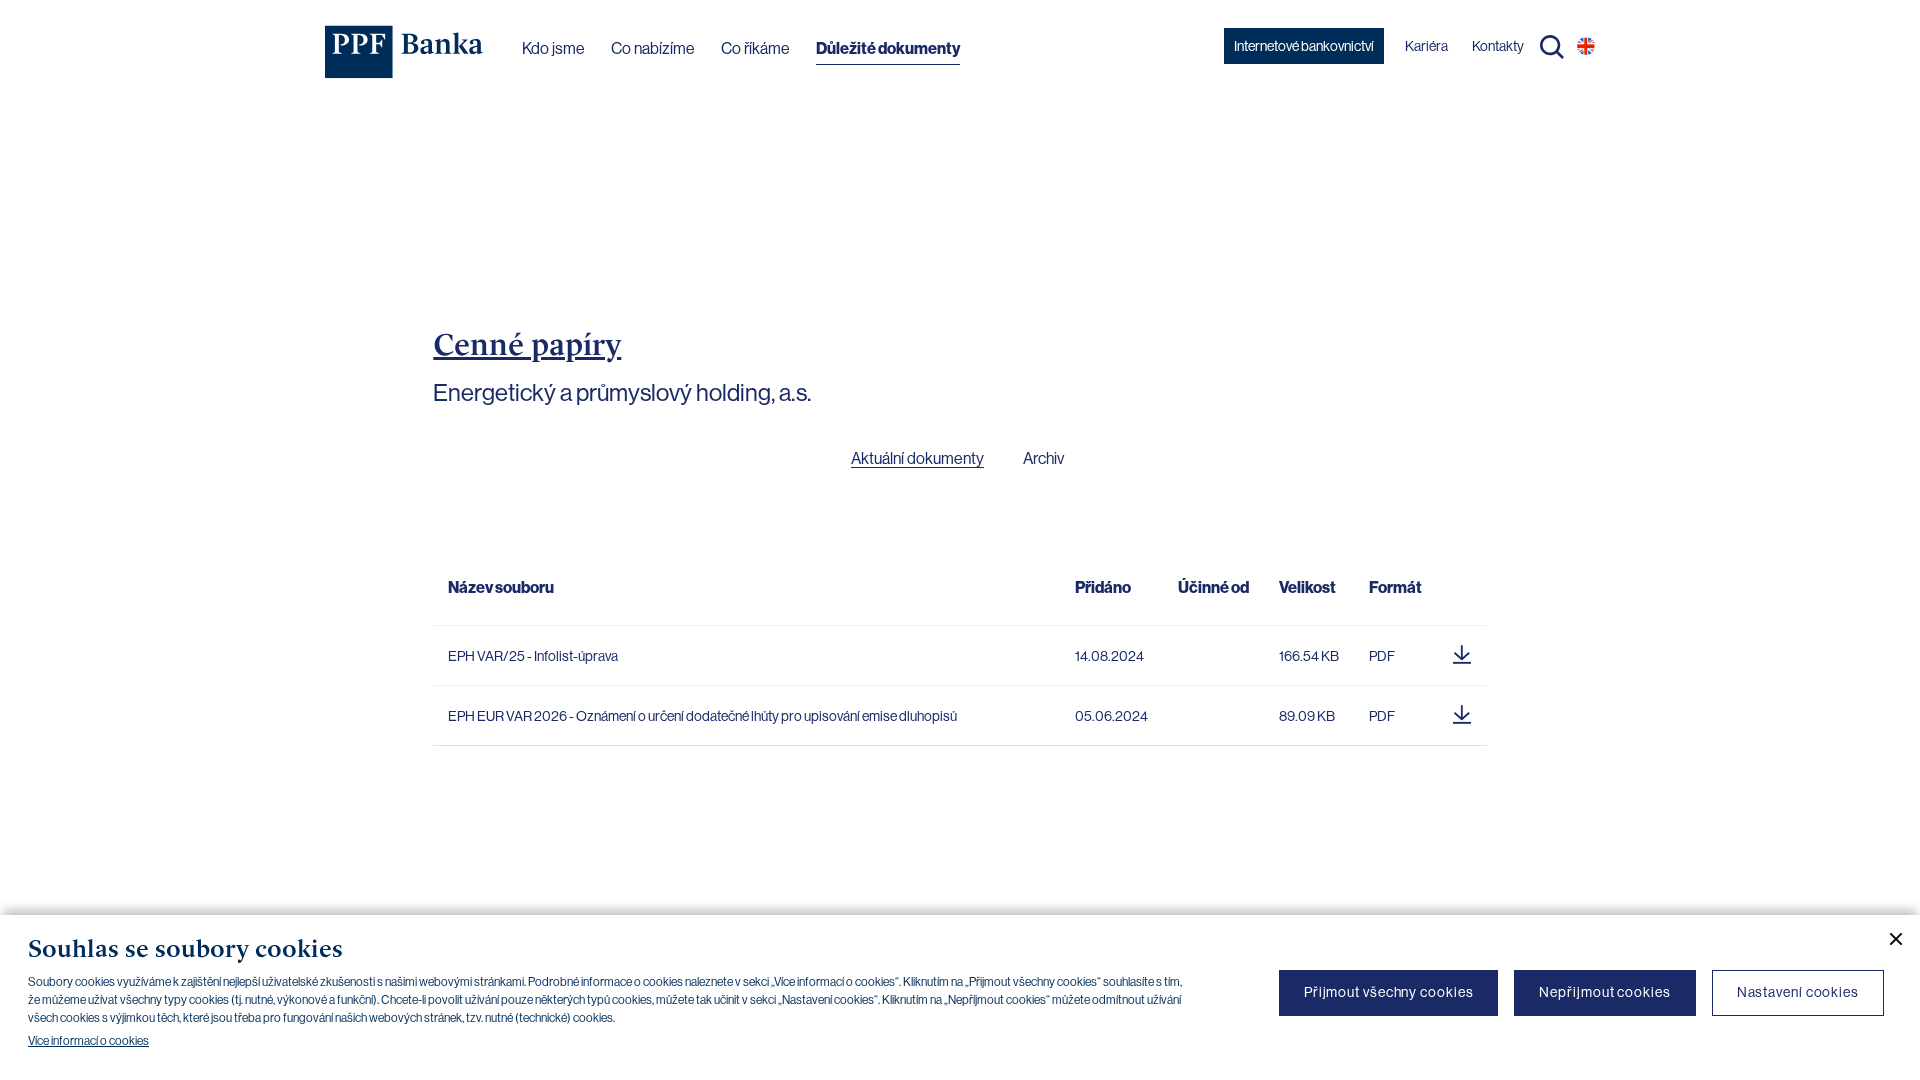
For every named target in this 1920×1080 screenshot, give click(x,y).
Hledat (1552, 47)
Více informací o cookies (88, 1041)
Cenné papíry (527, 344)
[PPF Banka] (404, 52)
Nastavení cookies (1798, 992)
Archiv (1043, 458)
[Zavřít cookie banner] (1888, 939)
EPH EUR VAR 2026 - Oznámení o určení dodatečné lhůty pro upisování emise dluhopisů (702, 716)
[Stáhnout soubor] (1462, 651)
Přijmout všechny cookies (1389, 992)
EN (1586, 46)
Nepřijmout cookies (1604, 992)
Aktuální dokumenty (917, 458)
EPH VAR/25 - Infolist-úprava (533, 656)
